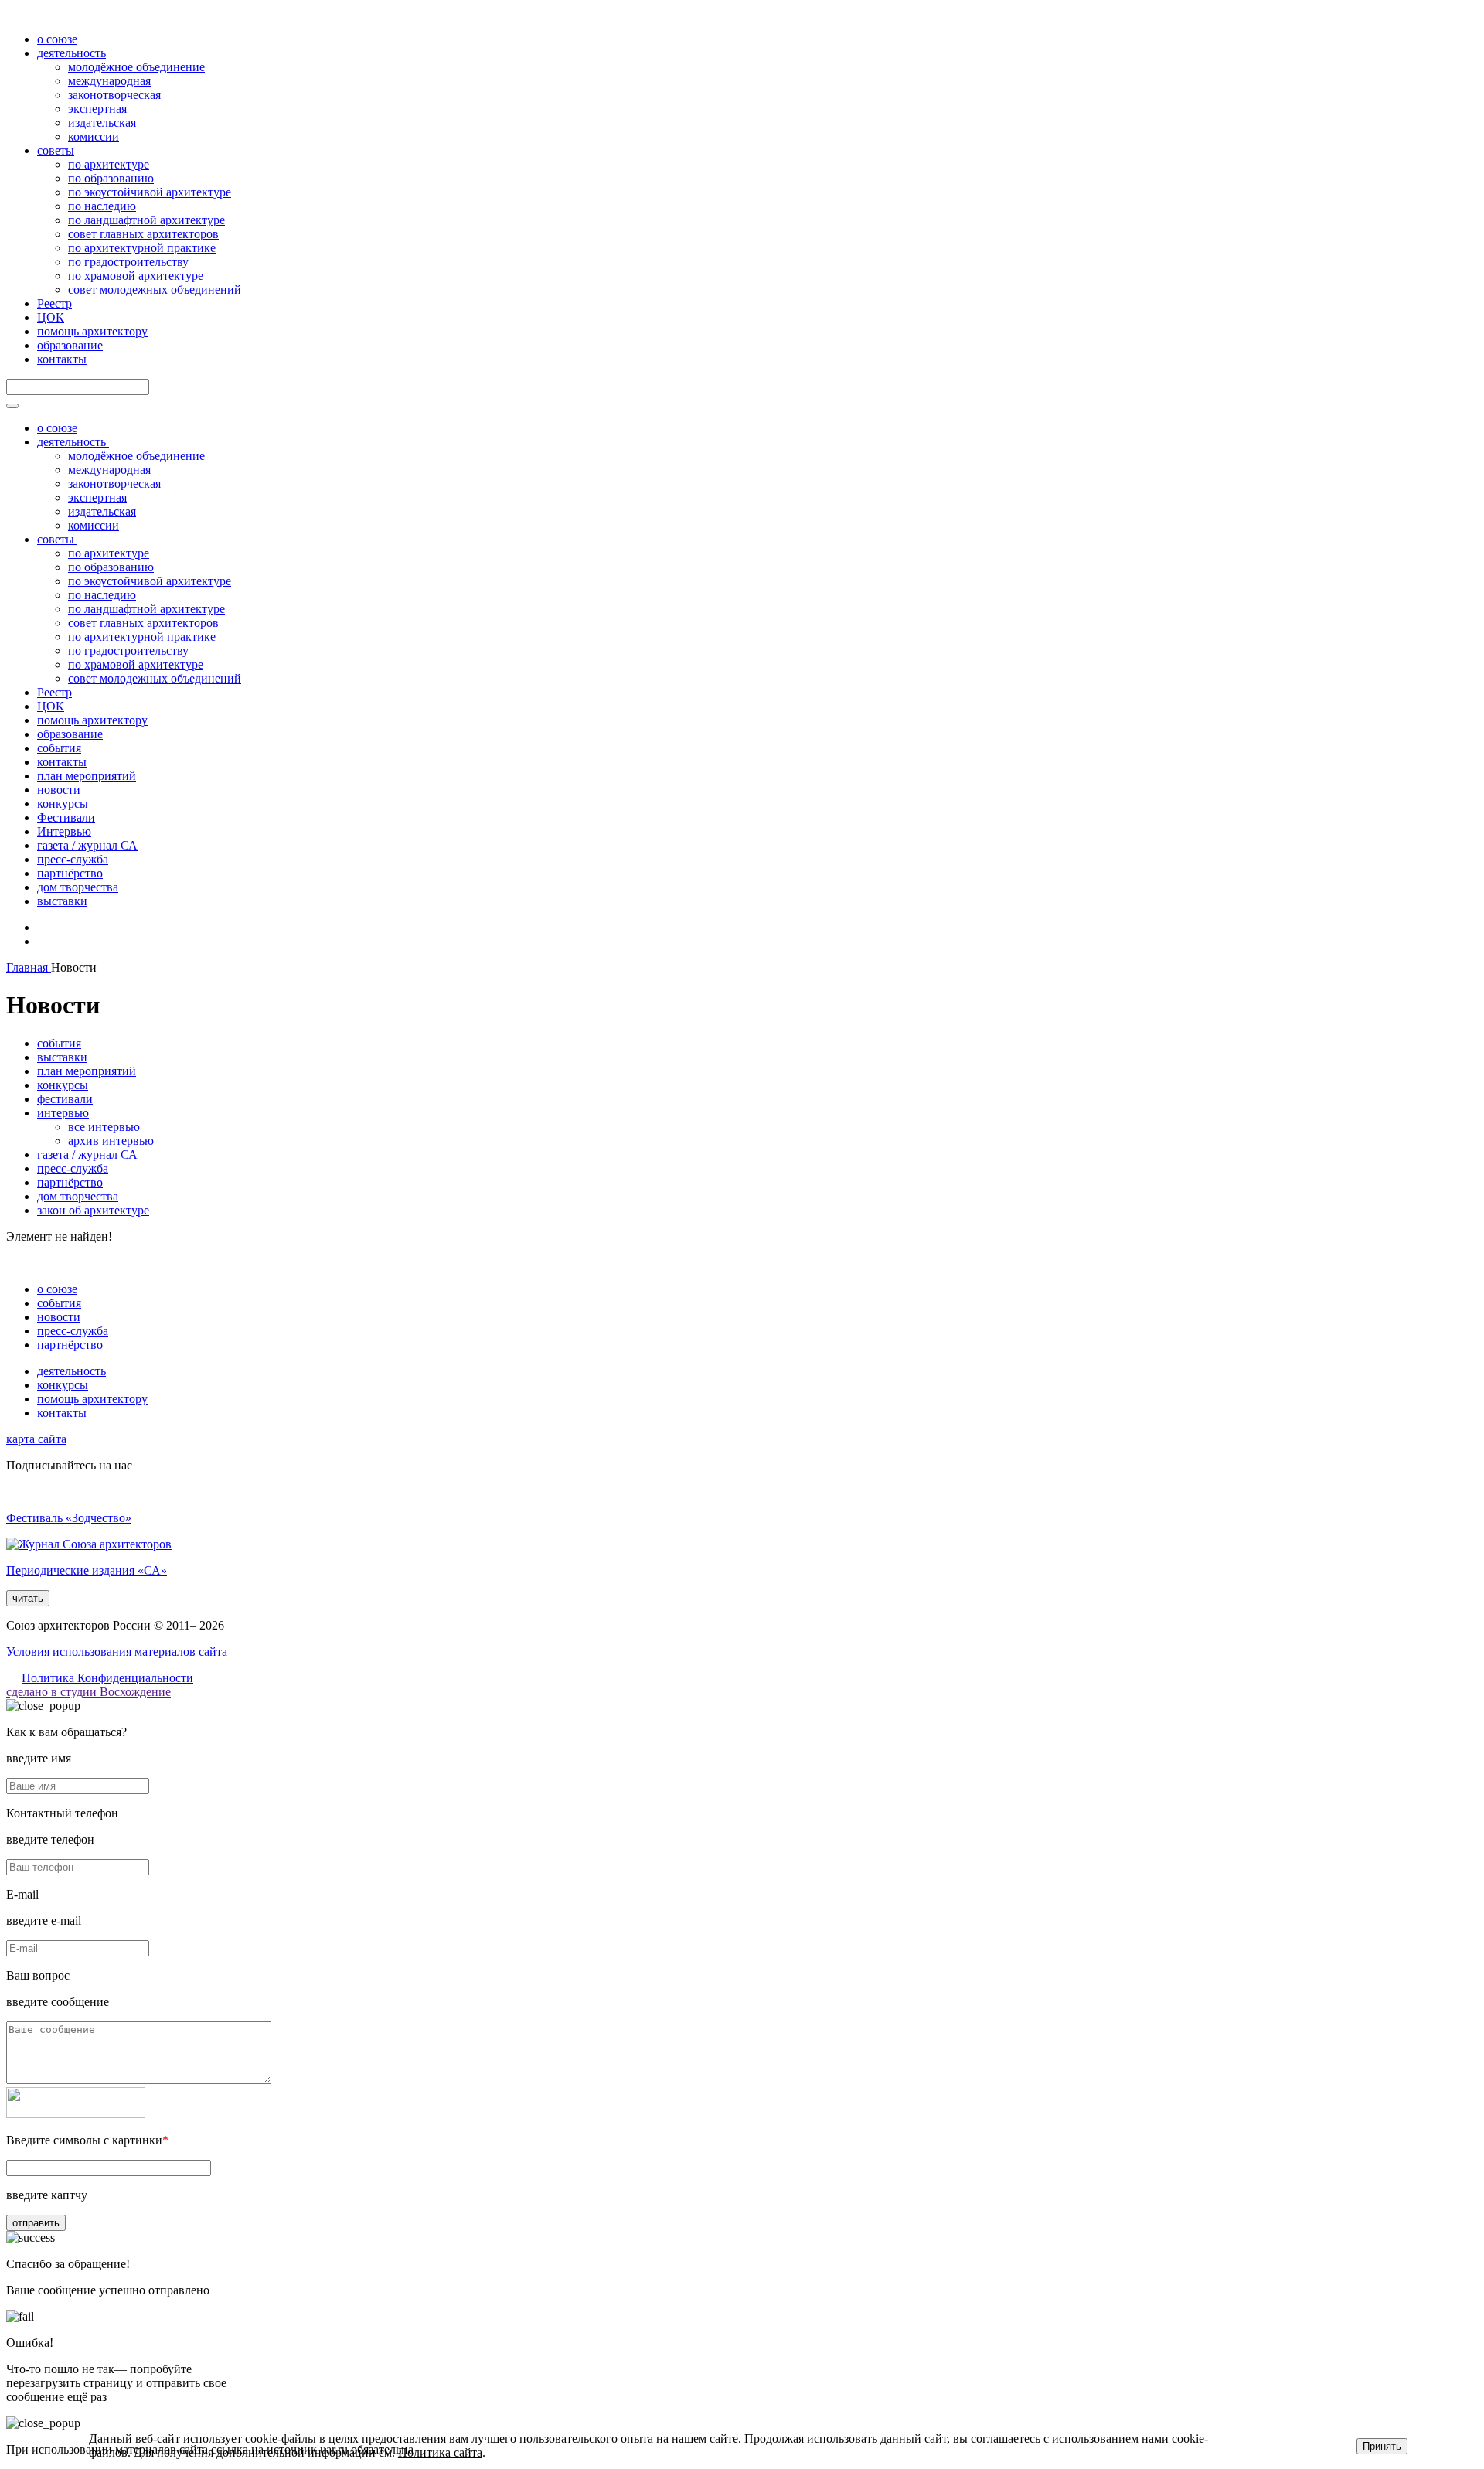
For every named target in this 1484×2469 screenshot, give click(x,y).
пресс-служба (73, 859)
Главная (29, 967)
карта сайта (36, 1439)
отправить (36, 2223)
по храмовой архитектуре (136, 276)
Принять (1382, 2446)
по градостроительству (128, 262)
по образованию (111, 178)
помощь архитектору (92, 331)
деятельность (71, 53)
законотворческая (114, 95)
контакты (62, 359)
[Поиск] (12, 406)
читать (28, 1598)
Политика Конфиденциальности (107, 1678)
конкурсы (63, 804)
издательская (102, 123)
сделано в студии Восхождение (88, 1692)
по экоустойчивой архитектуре (150, 192)
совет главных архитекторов (143, 234)
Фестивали (66, 817)
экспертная (97, 109)
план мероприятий (87, 776)
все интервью (104, 1127)
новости (59, 790)
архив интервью (111, 1141)
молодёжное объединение (136, 67)
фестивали (65, 1099)
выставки (62, 901)
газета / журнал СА (87, 845)
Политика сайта (440, 2452)
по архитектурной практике (142, 248)
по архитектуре (109, 164)
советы (56, 150)
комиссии (94, 136)
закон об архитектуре (93, 1210)
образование (70, 345)
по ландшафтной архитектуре (146, 220)
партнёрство (70, 873)
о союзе (57, 39)
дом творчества (78, 887)
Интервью (64, 831)
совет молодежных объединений (155, 289)
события (59, 748)
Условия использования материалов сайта (117, 1652)
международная (109, 81)
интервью (63, 1113)
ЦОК (51, 317)
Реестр (54, 303)
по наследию (102, 206)
